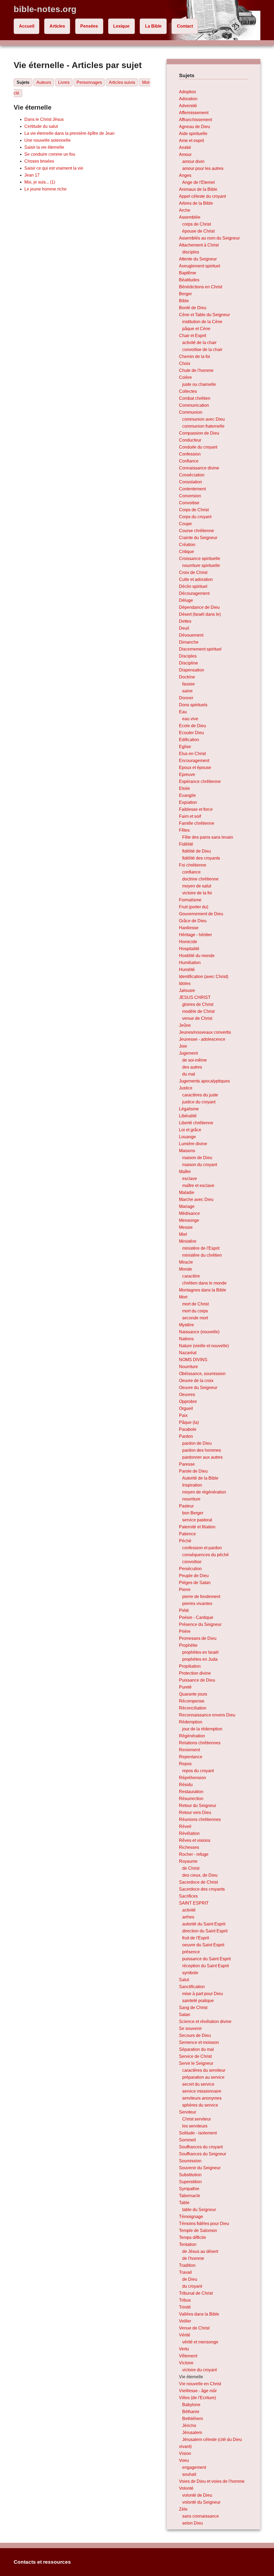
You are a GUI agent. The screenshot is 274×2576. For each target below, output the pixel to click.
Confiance (189, 461)
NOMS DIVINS (193, 1360)
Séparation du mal (196, 2049)
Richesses (189, 1847)
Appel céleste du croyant (202, 196)
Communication (194, 405)
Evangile (187, 795)
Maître (185, 1172)
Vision (185, 2453)
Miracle (186, 1262)
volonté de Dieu (197, 2495)
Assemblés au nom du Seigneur (209, 238)
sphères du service (200, 2105)
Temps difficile (193, 2237)
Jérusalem (192, 2433)
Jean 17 (32, 175)
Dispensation (192, 670)
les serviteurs (195, 2126)
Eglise (185, 747)
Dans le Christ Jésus (44, 119)
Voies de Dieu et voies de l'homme (212, 2481)
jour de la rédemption (202, 1729)
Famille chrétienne (197, 823)
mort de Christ (195, 1304)
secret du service (198, 2084)
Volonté (186, 2488)
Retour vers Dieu (195, 1812)
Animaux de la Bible (198, 189)
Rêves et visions (195, 1840)
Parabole (188, 1429)
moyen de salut (197, 886)
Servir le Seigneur (196, 2063)
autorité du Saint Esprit (204, 1924)
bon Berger (193, 1513)
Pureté (185, 1687)
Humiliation (190, 963)
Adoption (188, 92)
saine (187, 691)
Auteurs (44, 82)
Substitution (190, 2175)
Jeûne (185, 1025)
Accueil (27, 26)
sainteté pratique (198, 2001)
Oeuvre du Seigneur (198, 1388)
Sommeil (187, 2140)
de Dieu (190, 2279)
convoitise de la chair (202, 350)
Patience (187, 1534)
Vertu (184, 2349)
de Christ (191, 1868)
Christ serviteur (197, 2119)
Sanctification (192, 1987)
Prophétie (188, 1645)
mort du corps (195, 1311)
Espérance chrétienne (200, 781)
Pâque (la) (189, 1422)
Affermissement (194, 113)
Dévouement (191, 635)
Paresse (187, 1464)
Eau (183, 712)
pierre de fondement (201, 1597)
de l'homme (193, 2258)
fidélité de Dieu (197, 851)
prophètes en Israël (200, 1652)
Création (187, 545)
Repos (185, 1764)
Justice (186, 1088)
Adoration (188, 99)
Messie (186, 1227)
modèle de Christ (198, 1011)
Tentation (188, 2244)
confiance (191, 872)
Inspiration (192, 1485)
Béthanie (191, 2412)
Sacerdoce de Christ (198, 1882)
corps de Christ (197, 224)
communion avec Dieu (203, 419)
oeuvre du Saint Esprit (203, 1945)
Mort (183, 1297)
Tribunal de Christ (196, 2293)
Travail (185, 2272)
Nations (186, 1339)
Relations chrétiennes (200, 1743)
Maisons (187, 1151)
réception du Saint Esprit (205, 1966)
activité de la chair (199, 343)
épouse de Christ (198, 231)
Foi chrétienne (193, 865)
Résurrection (191, 1799)
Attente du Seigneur (198, 259)
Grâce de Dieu (193, 921)
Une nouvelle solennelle (47, 140)
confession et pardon (202, 1548)
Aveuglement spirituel (200, 266)
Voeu (184, 2460)
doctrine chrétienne (200, 879)
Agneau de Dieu (195, 127)
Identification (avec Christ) (204, 977)
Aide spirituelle (193, 134)
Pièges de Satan (195, 1583)
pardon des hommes (202, 1450)
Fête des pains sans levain (208, 837)
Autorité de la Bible (200, 1478)
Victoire (186, 2363)
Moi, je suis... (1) (40, 182)
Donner (186, 698)
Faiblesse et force (196, 809)
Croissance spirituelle (200, 559)
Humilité (187, 970)
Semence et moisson (199, 2042)
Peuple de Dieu (194, 1576)
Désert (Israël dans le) (200, 614)
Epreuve (187, 774)
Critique (187, 552)
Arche (185, 210)
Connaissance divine (199, 468)
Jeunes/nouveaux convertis (205, 1032)
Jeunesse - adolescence (202, 1039)
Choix (185, 363)
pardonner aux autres (202, 1457)
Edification (189, 740)
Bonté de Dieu (193, 308)
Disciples (188, 656)
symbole (190, 1973)
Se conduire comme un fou (50, 154)
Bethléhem (193, 2419)
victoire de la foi (197, 893)
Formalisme (190, 900)
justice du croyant (199, 1102)
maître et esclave (198, 1186)
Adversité (188, 106)
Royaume (188, 1861)
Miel (183, 1234)
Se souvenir (190, 2028)
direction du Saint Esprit (205, 1931)
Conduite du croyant (198, 447)
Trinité (185, 2307)
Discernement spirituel (200, 649)
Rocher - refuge (194, 1854)
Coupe (185, 524)
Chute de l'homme (196, 370)
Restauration (191, 1792)
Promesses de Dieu (198, 1638)
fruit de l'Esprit (196, 1938)
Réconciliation (193, 1708)
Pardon (186, 1436)
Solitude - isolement (198, 2133)
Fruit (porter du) (194, 907)
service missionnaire (202, 2091)
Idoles (185, 983)
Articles (57, 26)
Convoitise (189, 503)
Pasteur (186, 1506)
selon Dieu (193, 2523)
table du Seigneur (199, 2210)
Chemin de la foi (195, 356)
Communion (191, 412)
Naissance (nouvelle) (199, 1332)
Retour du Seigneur (198, 1806)
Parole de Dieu (193, 1471)
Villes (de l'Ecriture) (197, 2398)
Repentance (191, 1757)
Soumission (190, 2161)
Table (184, 2203)
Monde (186, 1269)
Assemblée (190, 217)
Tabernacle (190, 2196)
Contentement (192, 489)
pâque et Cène (196, 329)
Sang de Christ (193, 2008)
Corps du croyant (195, 517)
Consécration (192, 475)
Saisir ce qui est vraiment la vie (54, 168)
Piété (184, 1610)
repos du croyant (198, 1771)
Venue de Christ (194, 2328)
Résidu (186, 1785)
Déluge (186, 600)
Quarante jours (193, 1694)
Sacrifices (188, 1896)
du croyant (192, 2286)
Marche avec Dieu (196, 1199)
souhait (189, 2474)
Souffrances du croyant (201, 2147)
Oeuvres (187, 1395)
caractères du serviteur (204, 2070)
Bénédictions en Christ (201, 287)
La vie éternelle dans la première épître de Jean (69, 133)
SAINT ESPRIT (194, 1903)
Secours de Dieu (195, 2035)
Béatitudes (189, 280)
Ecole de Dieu (193, 726)
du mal (189, 1074)
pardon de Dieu (197, 1443)
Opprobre (188, 1401)
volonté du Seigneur (201, 2502)
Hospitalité (189, 949)
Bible (184, 301)
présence (191, 1952)
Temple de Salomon (198, 2230)
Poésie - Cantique (196, 1617)
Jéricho (189, 2426)
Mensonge (189, 1220)
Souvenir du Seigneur (200, 2168)
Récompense (192, 1701)
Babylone (191, 2405)
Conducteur (190, 440)
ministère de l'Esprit (201, 1248)
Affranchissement (195, 120)
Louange (187, 1137)
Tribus (185, 2300)
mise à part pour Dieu (203, 1994)
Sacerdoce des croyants (202, 1889)
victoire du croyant (199, 2370)
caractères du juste (200, 1095)
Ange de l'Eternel (199, 182)
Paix (183, 1415)
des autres (192, 1067)
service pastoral (197, 1520)
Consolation (191, 482)
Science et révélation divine (205, 2021)
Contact (185, 26)
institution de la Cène (202, 322)
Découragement (194, 593)
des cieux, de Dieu (200, 1875)
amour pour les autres (203, 168)
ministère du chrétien (202, 1255)
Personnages (89, 82)
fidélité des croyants (201, 858)
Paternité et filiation (197, 1527)
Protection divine (195, 1673)
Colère (185, 377)
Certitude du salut (41, 126)
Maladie (187, 1192)
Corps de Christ (194, 510)
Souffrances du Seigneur (203, 2154)
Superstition (190, 2182)
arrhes (188, 1917)
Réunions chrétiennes (200, 1819)
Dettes (185, 621)
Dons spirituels (193, 705)
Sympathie (189, 2189)
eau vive (190, 719)
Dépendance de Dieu (199, 607)
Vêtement (188, 2356)
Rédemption (191, 1722)
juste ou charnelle (199, 384)
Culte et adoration (196, 579)
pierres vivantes (197, 1604)
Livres (64, 82)
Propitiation (190, 1666)
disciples (191, 252)
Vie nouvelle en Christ (200, 2384)
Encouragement (194, 761)
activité (189, 1910)
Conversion (190, 496)
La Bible (153, 26)
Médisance (189, 1213)
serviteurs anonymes (202, 2098)
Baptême (188, 273)
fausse (189, 684)
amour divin (193, 161)
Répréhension (193, 1778)
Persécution (190, 1569)
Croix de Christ (193, 572)
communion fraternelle (203, 426)
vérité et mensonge (200, 2342)
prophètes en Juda (200, 1659)
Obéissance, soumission (202, 1374)
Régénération (192, 1736)
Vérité (185, 2335)
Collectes (188, 391)
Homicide (188, 942)
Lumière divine (193, 1144)
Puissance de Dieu (197, 1680)
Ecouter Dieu (191, 733)
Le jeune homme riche (45, 189)
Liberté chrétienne (196, 1123)
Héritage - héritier (195, 935)
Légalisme (189, 1109)
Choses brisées (39, 161)
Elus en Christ (192, 754)
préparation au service (203, 2077)
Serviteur (188, 2112)
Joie (183, 1046)
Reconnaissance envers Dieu (207, 1715)
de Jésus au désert (200, 2251)
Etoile (184, 788)
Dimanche (189, 642)
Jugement (188, 1053)
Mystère (187, 1325)
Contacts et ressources (42, 2562)
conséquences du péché (205, 1555)
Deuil (184, 628)
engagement (194, 2467)
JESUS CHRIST (195, 997)
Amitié (185, 148)
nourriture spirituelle (201, 565)
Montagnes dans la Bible (203, 1290)
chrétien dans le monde (204, 1283)
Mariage (187, 1206)
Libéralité (188, 1116)
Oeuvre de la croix (196, 1381)
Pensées (89, 26)
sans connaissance (201, 2516)
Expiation (188, 802)
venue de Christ (197, 1018)
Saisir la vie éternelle (44, 147)
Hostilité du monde (197, 956)
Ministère (188, 1241)
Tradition (187, 2265)
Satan (185, 2015)
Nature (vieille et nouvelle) (204, 1346)
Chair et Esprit (193, 336)
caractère (191, 1276)
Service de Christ (195, 2056)
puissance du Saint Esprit (206, 1959)
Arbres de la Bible (196, 203)
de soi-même (195, 1060)
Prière (185, 1631)
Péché (185, 1541)
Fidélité (186, 844)
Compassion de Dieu (199, 433)
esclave (190, 1179)
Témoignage (191, 2217)
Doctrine (187, 677)
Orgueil (186, 1408)
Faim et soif (190, 816)
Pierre (185, 1590)
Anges (185, 175)
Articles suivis (122, 82)
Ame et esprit (191, 141)
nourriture (191, 1499)
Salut (184, 1980)
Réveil (185, 1826)
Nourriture (189, 1367)
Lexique (121, 26)
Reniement (189, 1750)
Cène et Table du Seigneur (204, 315)
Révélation (189, 1833)
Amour (185, 154)
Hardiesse (189, 928)
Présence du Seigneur (200, 1624)
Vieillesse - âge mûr (198, 2391)
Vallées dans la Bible (199, 2314)
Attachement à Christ (199, 245)
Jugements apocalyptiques (204, 1081)
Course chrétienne (197, 531)
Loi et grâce (190, 1130)
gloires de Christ (198, 1004)
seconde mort (195, 1318)
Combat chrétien (195, 398)
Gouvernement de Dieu (201, 914)
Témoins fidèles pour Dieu (204, 2224)
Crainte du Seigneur (198, 538)
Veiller (185, 2321)
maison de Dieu (197, 1158)
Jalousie (187, 990)
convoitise (192, 1562)
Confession (190, 454)
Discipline (189, 663)
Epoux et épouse (195, 768)
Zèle (183, 2509)
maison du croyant (200, 1165)
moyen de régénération (204, 1492)
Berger (185, 294)
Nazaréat (188, 1353)
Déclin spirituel (193, 586)
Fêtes (184, 830)
